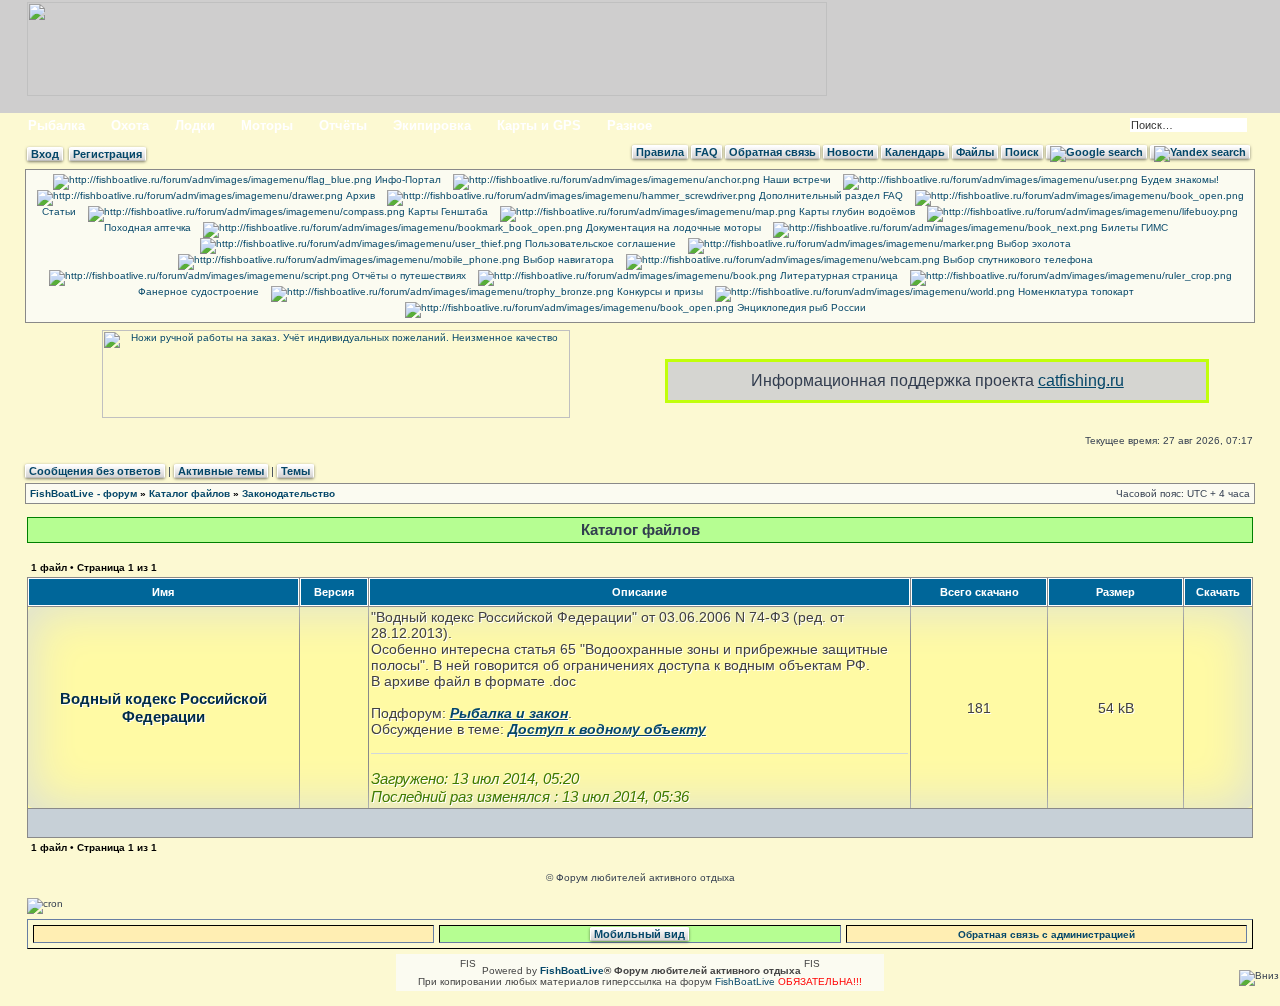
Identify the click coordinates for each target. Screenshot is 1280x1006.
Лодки (195, 125)
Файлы (975, 152)
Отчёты (343, 125)
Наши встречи (795, 179)
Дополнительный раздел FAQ (829, 195)
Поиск (1022, 152)
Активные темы (221, 471)
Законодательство (288, 493)
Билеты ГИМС (1133, 227)
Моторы (267, 125)
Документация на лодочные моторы (672, 227)
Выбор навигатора (567, 259)
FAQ (706, 152)
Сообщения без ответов (95, 471)
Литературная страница (837, 275)
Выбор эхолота (1032, 243)
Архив (359, 195)
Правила (660, 152)
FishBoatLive (745, 981)
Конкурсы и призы (658, 291)
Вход (45, 154)
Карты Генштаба (446, 211)
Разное (629, 125)
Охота (130, 125)
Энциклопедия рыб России (800, 307)
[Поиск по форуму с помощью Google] (1096, 152)
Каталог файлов (189, 493)
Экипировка (432, 125)
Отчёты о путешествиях (407, 275)
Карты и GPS (539, 125)
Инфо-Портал (406, 179)
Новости (850, 152)
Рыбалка (56, 125)
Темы (295, 471)
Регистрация (107, 154)
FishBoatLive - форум (83, 493)
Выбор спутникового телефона (1016, 259)
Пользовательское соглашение (599, 243)
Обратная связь (772, 152)
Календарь (915, 152)
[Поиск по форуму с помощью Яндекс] (1200, 152)
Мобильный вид (639, 934)
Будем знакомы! (1178, 179)
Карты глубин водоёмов (855, 211)
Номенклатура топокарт (1074, 291)
